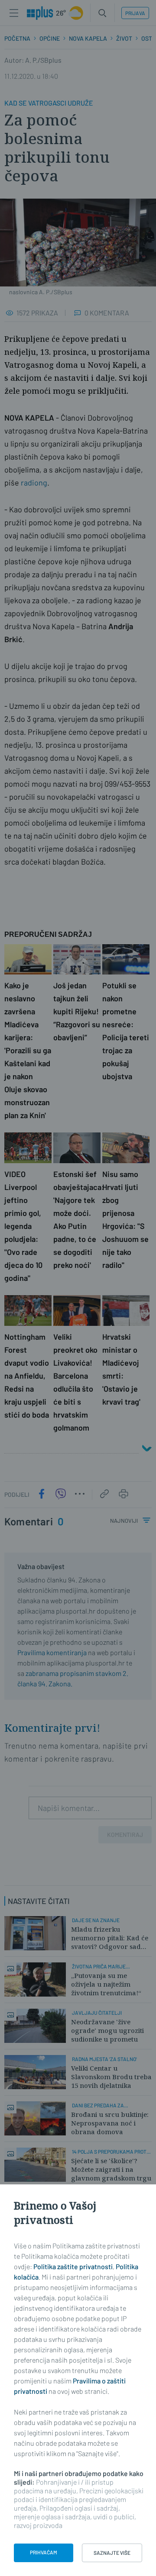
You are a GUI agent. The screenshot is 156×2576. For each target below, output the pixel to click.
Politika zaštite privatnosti (73, 2266)
